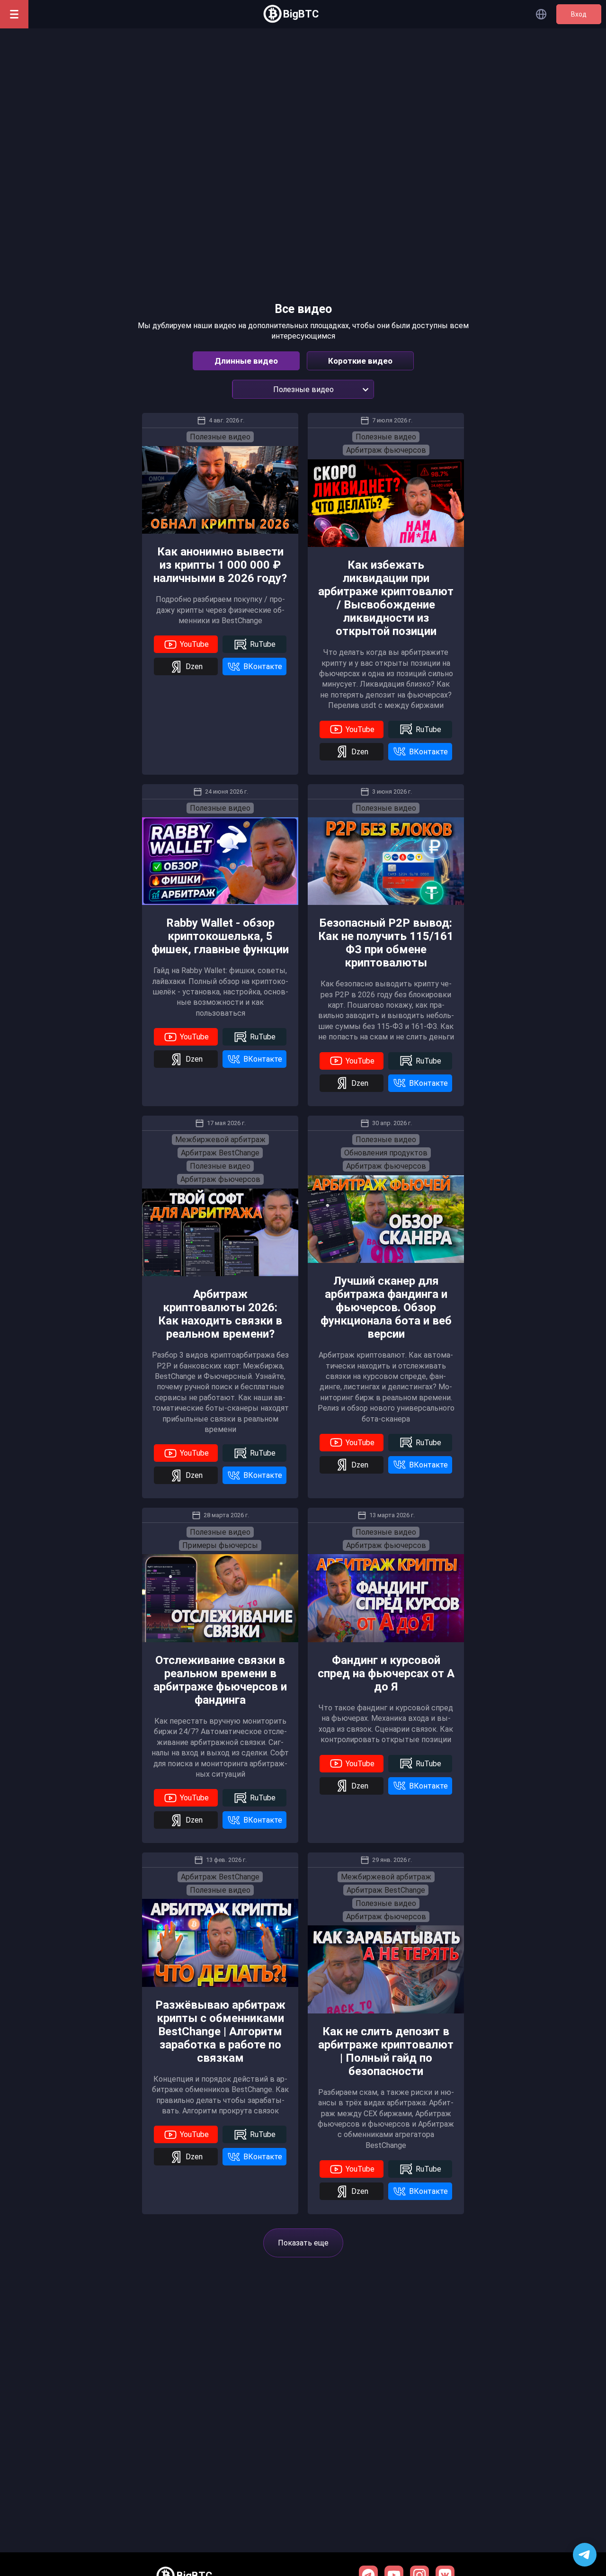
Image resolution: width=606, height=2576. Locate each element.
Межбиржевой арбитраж (220, 1140)
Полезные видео (220, 437)
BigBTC (301, 14)
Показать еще (303, 2243)
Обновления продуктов (386, 1153)
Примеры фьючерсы (220, 1545)
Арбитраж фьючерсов (386, 450)
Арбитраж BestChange (220, 1153)
